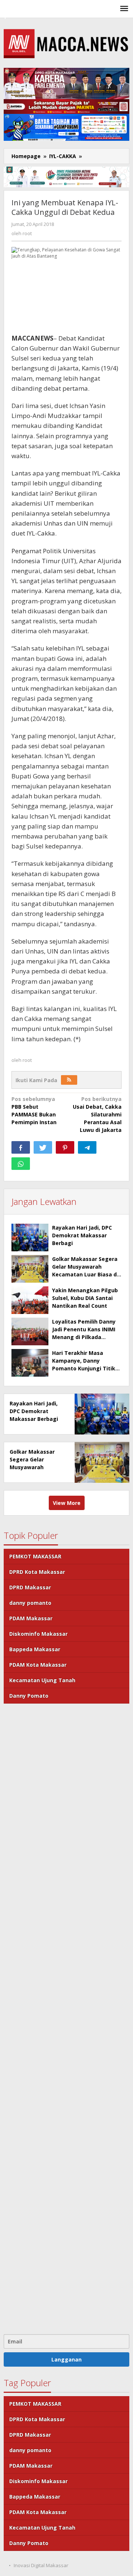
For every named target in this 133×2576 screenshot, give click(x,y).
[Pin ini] (65, 1147)
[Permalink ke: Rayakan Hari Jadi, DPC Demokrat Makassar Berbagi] (30, 1238)
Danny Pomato (29, 1696)
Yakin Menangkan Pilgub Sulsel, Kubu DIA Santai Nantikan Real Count (85, 1298)
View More (67, 1503)
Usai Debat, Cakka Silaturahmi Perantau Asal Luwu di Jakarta (97, 1114)
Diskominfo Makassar (38, 1634)
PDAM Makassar (31, 1618)
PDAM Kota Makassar (38, 1665)
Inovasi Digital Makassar (41, 2565)
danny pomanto (30, 1603)
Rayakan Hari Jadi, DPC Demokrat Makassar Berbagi (82, 1235)
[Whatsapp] (21, 1164)
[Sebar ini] (21, 1147)
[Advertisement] (66, 2018)
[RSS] (69, 1080)
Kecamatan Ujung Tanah (42, 1680)
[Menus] (124, 9)
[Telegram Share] (87, 1147)
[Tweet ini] (43, 1147)
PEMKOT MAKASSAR (35, 1556)
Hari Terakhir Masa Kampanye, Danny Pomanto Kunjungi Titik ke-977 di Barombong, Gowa (84, 1368)
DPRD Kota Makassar (37, 1572)
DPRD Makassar (30, 1587)
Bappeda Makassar (35, 1649)
